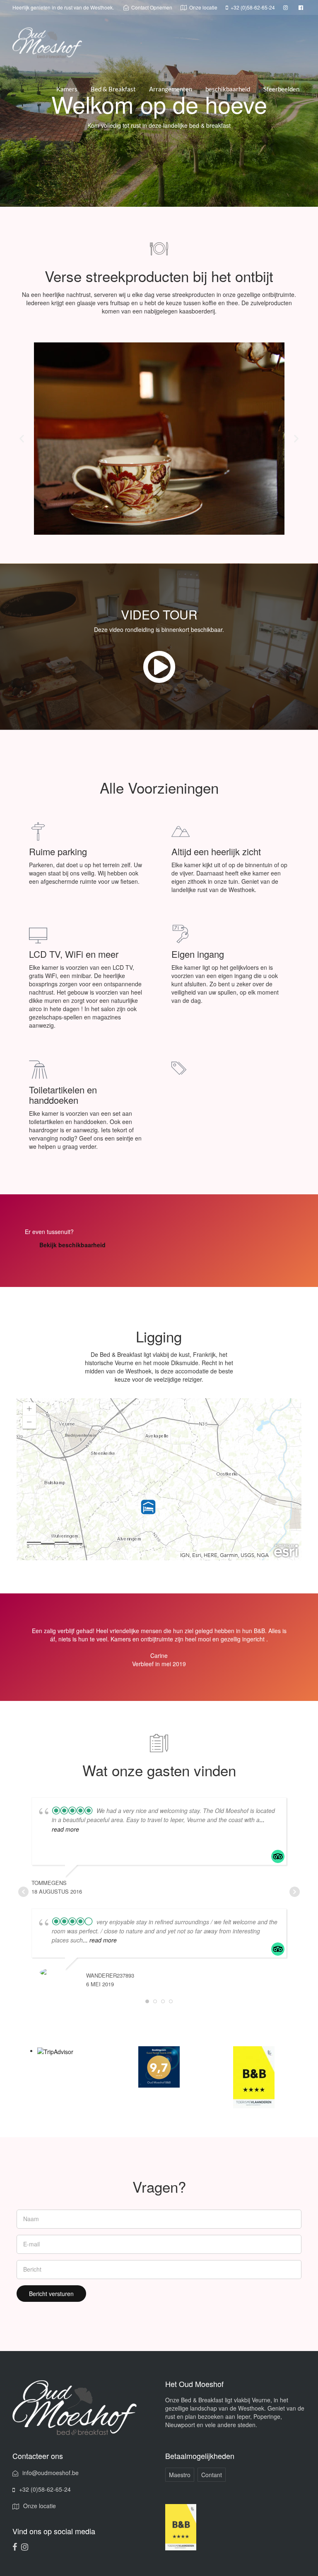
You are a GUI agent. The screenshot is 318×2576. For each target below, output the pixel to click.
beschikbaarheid (228, 89)
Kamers (67, 89)
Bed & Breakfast (113, 89)
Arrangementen (171, 89)
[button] (22, 439)
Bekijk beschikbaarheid (72, 1245)
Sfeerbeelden (281, 89)
